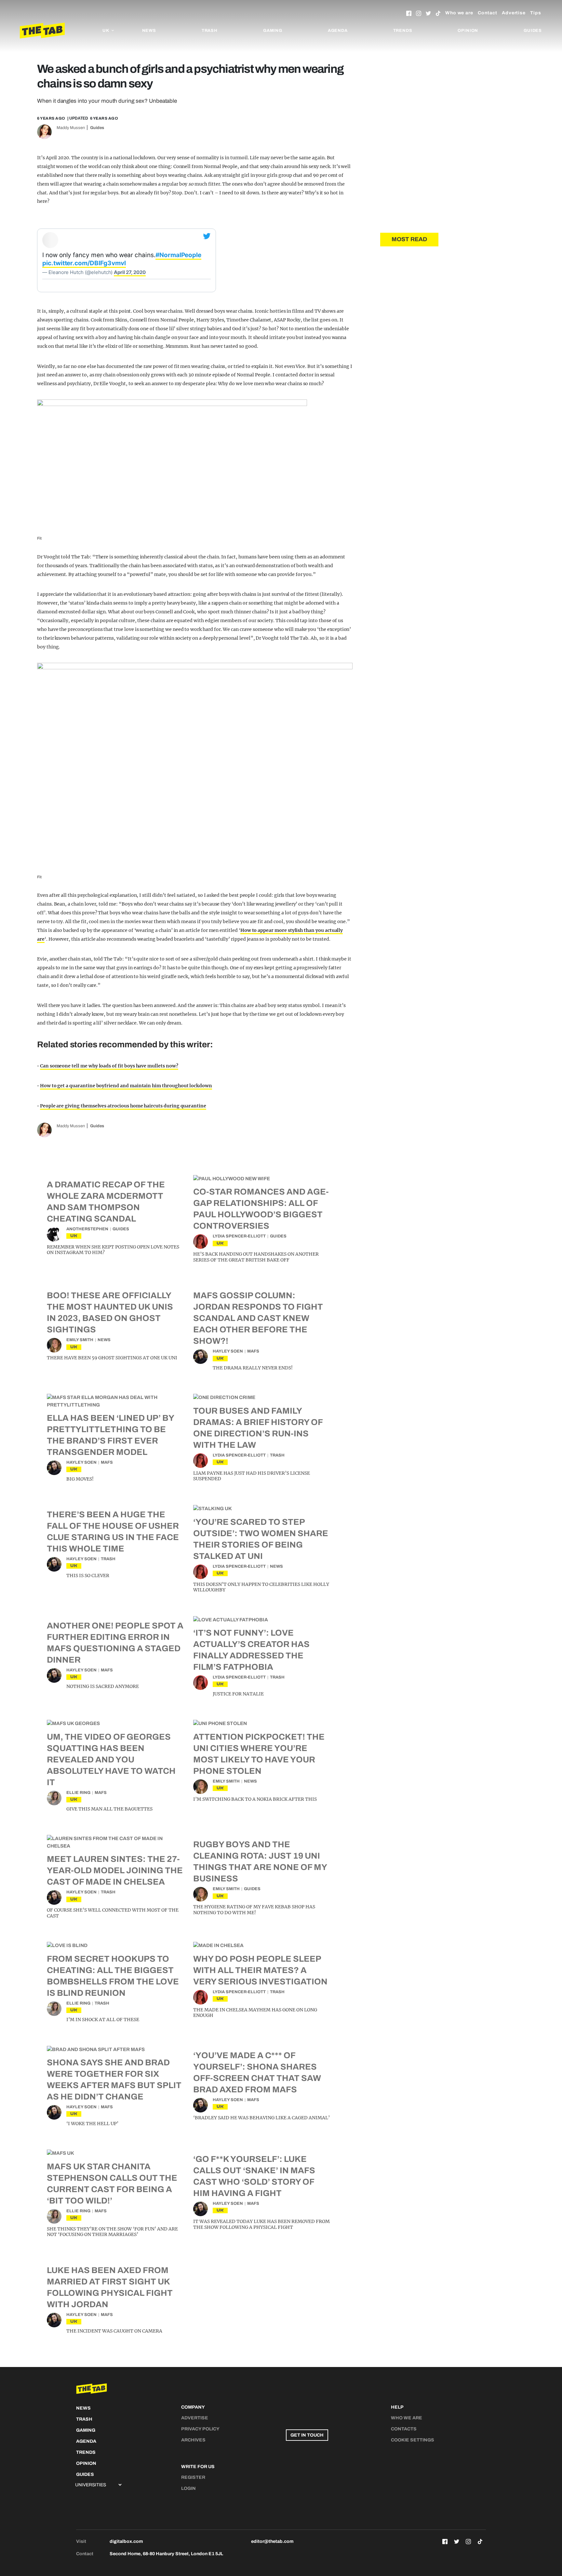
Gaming (273, 31)
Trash (210, 31)
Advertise (514, 13)
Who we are (459, 13)
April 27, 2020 (130, 272)
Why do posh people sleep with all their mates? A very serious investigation (260, 1970)
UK (74, 1236)
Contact (488, 13)
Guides (533, 31)
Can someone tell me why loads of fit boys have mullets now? (109, 1066)
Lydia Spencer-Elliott (239, 1236)
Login (188, 2488)
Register (193, 2477)
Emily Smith (80, 1340)
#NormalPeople (178, 255)
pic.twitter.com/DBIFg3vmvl (84, 263)
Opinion (468, 31)
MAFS (253, 1351)
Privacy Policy (200, 2429)
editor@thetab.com (272, 2541)
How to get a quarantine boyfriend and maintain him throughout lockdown (126, 1086)
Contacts (404, 2429)
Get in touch (307, 2435)
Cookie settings (413, 2440)
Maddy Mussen (71, 128)
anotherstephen (87, 1229)
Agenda (338, 31)
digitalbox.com (126, 2541)
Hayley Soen (228, 1351)
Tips (536, 13)
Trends (403, 31)
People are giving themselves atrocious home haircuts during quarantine (123, 1106)
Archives (193, 2440)
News (149, 31)
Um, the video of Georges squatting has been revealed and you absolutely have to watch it (111, 1759)
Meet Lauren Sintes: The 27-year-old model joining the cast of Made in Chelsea (115, 1870)
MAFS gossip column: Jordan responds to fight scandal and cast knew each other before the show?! (258, 1318)
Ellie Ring (78, 1793)
